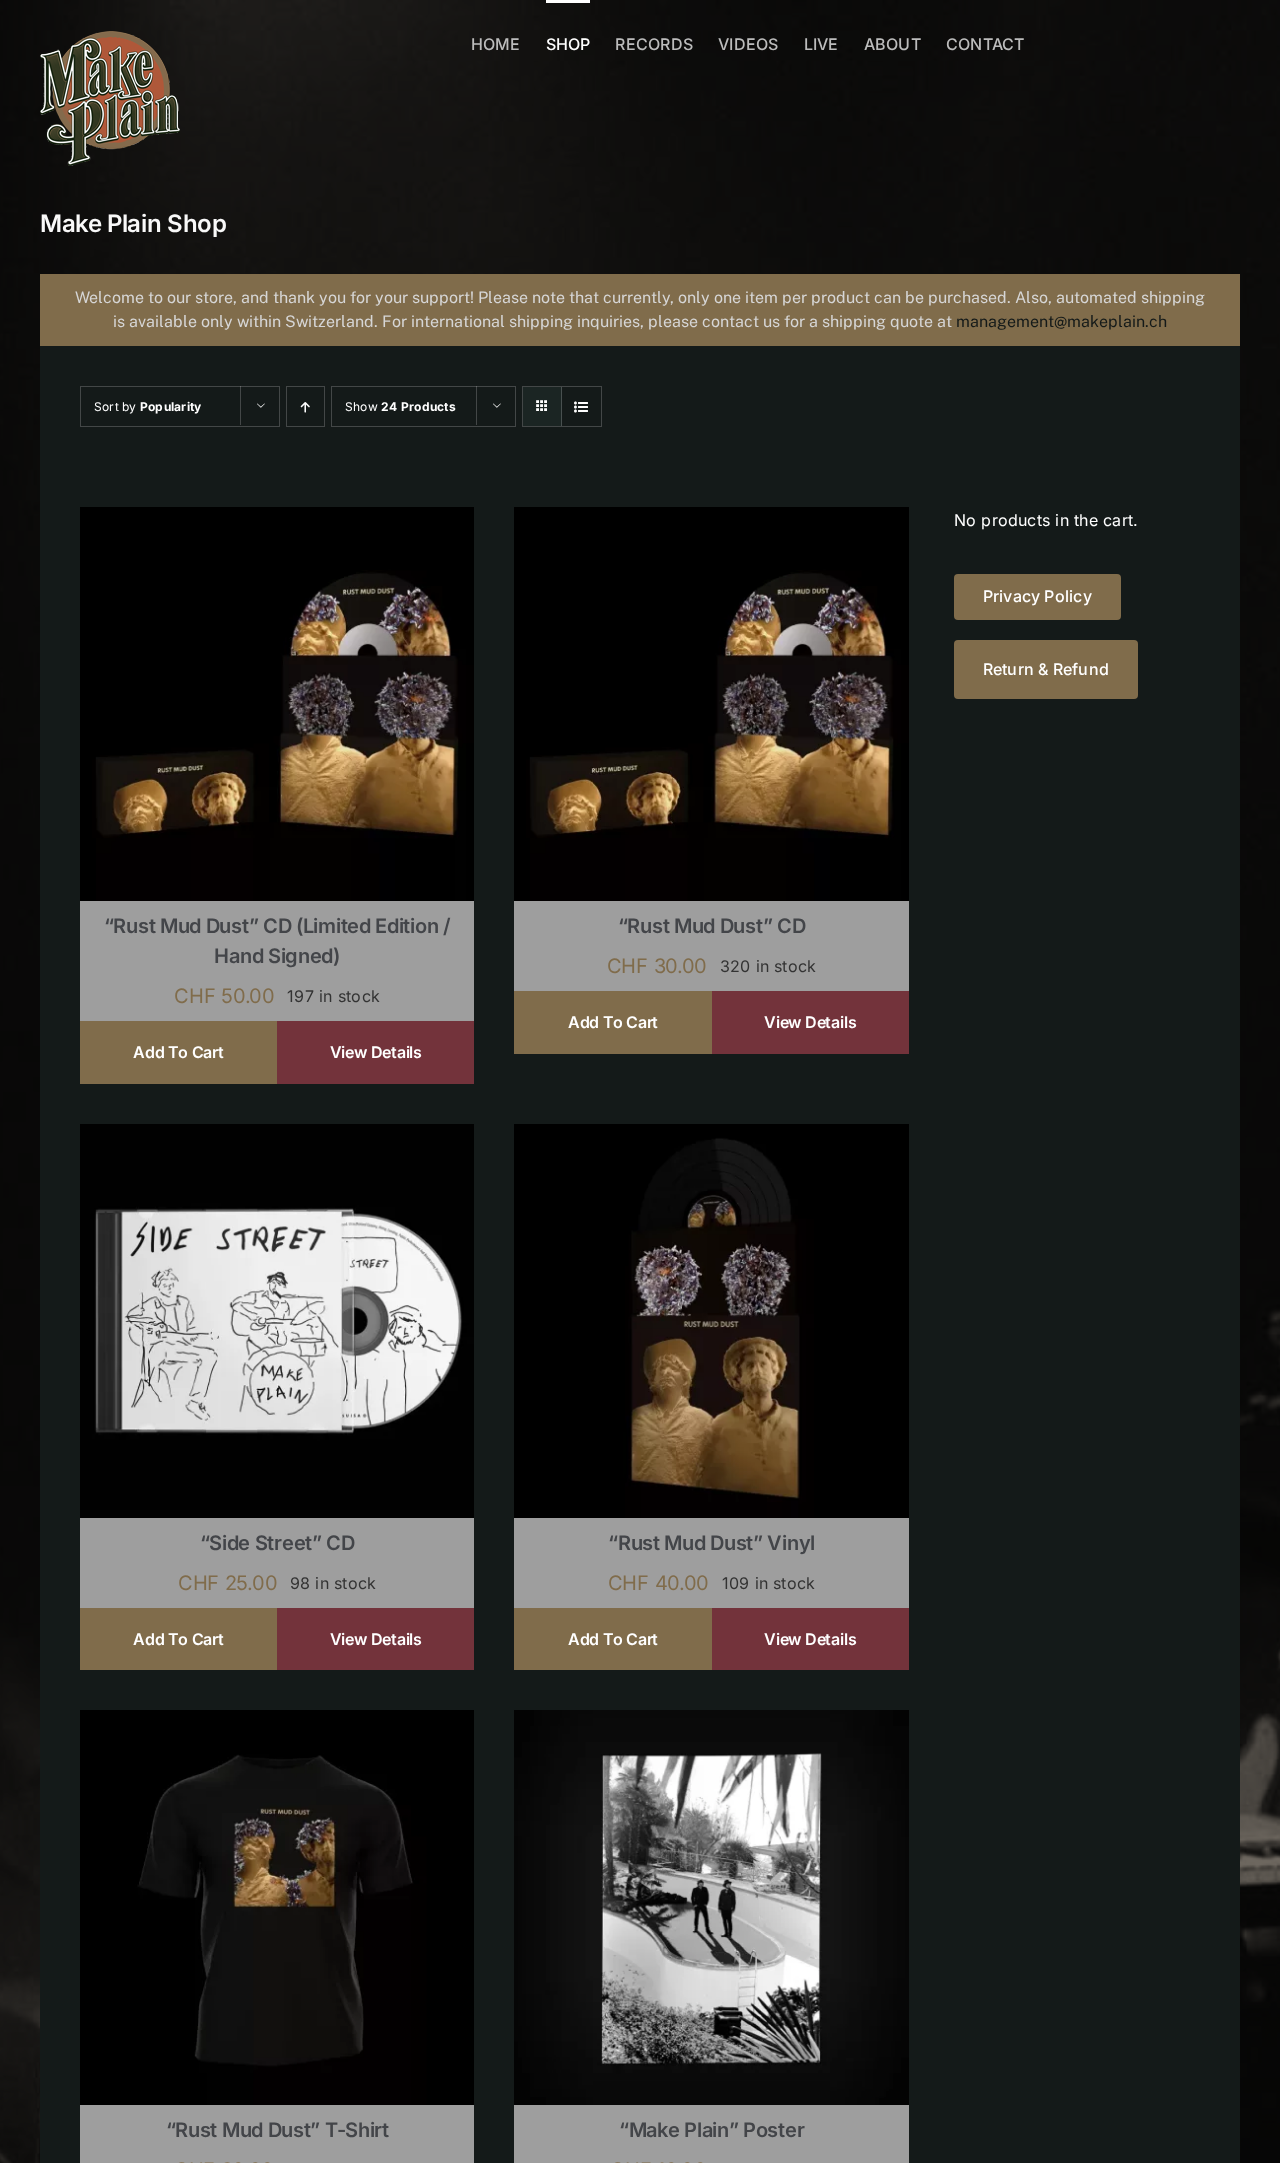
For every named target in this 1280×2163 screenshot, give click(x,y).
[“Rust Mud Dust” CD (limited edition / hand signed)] (277, 520)
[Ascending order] (305, 406)
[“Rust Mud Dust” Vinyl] (711, 1137)
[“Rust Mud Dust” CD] (711, 520)
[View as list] (581, 406)
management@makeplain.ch (1061, 321)
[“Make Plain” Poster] (711, 1723)
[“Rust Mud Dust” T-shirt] (277, 1723)
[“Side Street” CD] (277, 1137)
